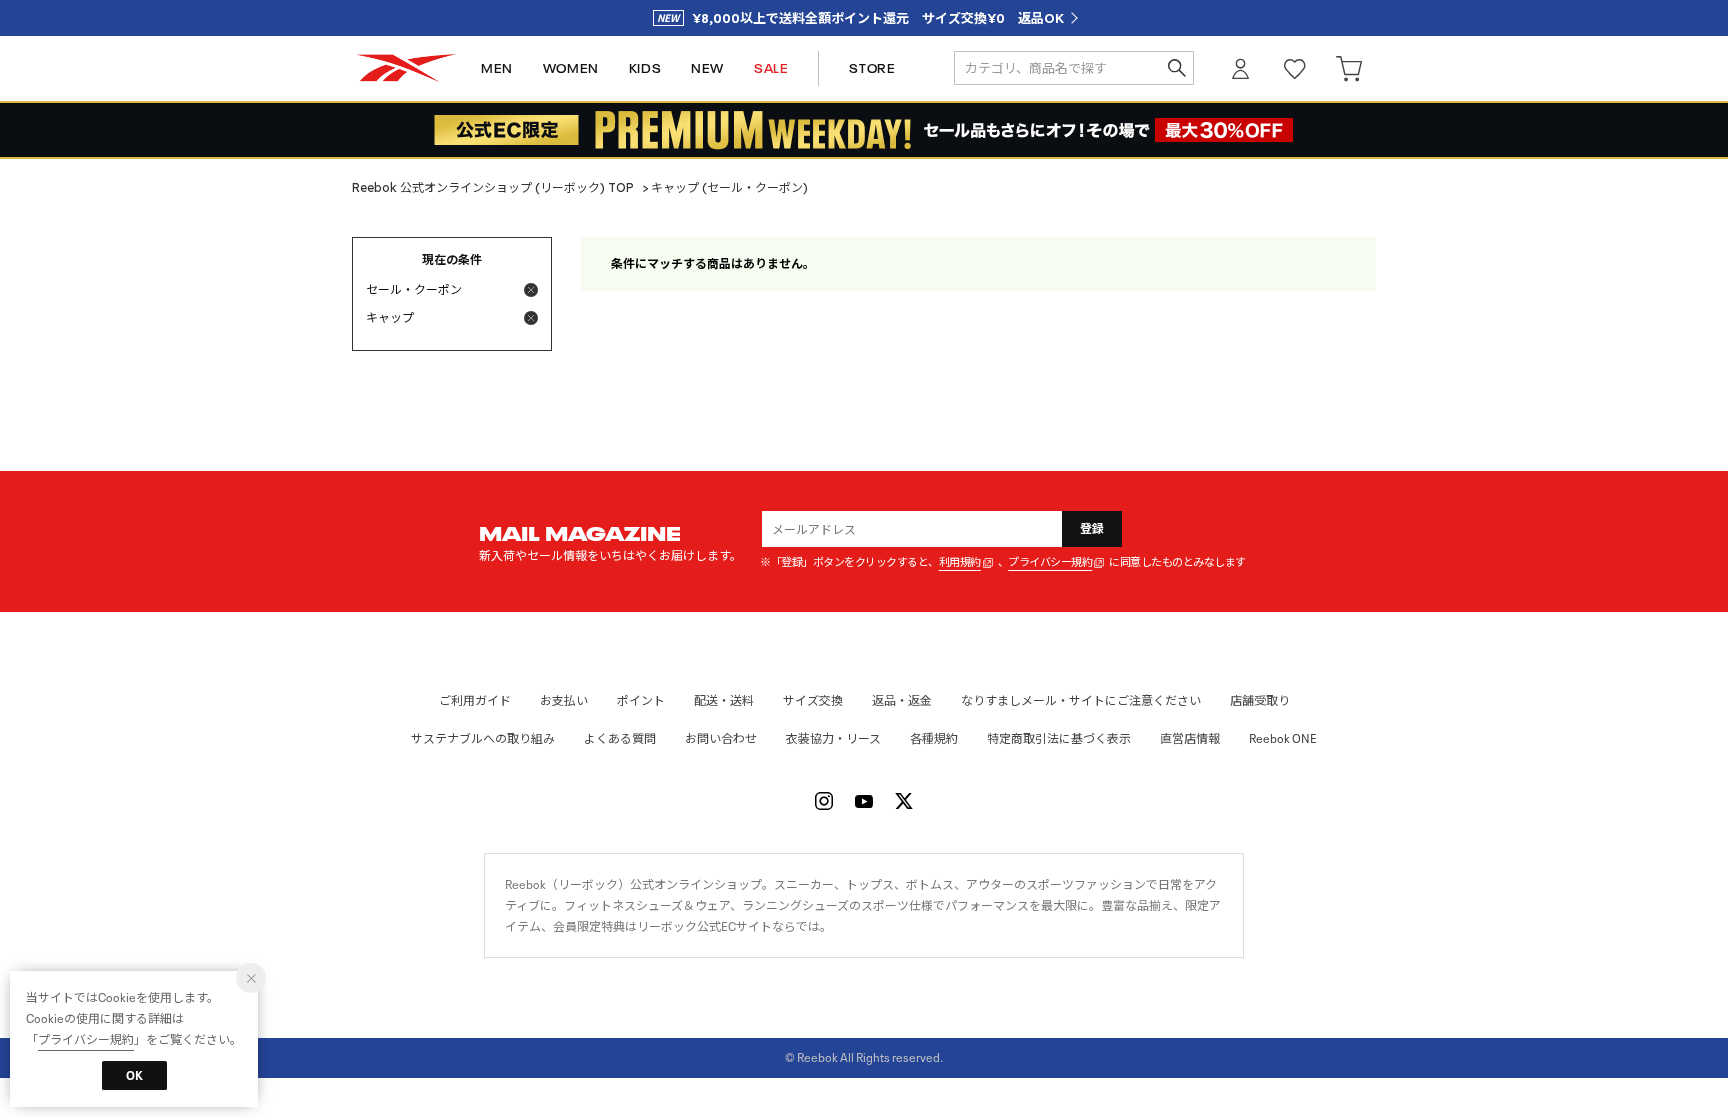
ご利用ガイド (475, 700)
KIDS (645, 68)
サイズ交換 (813, 700)
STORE (872, 68)
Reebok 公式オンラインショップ (406, 68)
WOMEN (571, 68)
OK (134, 1075)
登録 (1092, 528)
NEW (707, 68)
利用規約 (960, 562)
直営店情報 (1190, 738)
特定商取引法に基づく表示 (1059, 738)
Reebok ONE (1283, 738)
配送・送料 (724, 700)
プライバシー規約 (1050, 562)
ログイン (1241, 68)
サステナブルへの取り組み (483, 738)
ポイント (641, 700)
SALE (771, 68)
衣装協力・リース (833, 738)
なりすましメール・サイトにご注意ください (1081, 700)
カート (1349, 68)
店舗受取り (1260, 700)
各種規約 (934, 738)
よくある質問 (620, 738)
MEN (497, 68)
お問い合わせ (721, 738)
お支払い (564, 700)
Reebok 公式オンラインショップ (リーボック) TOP (493, 187)
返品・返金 (902, 700)
